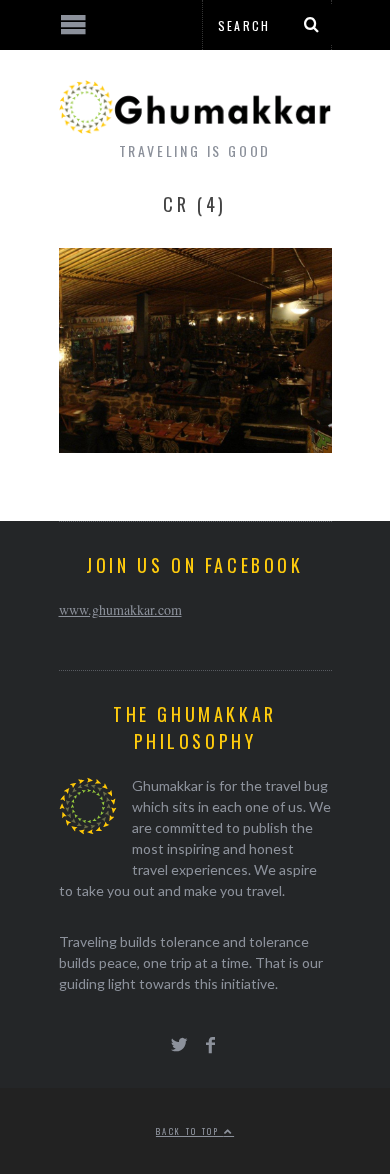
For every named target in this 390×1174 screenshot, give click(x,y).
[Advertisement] (165, 1099)
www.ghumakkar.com (120, 609)
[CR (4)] (195, 446)
